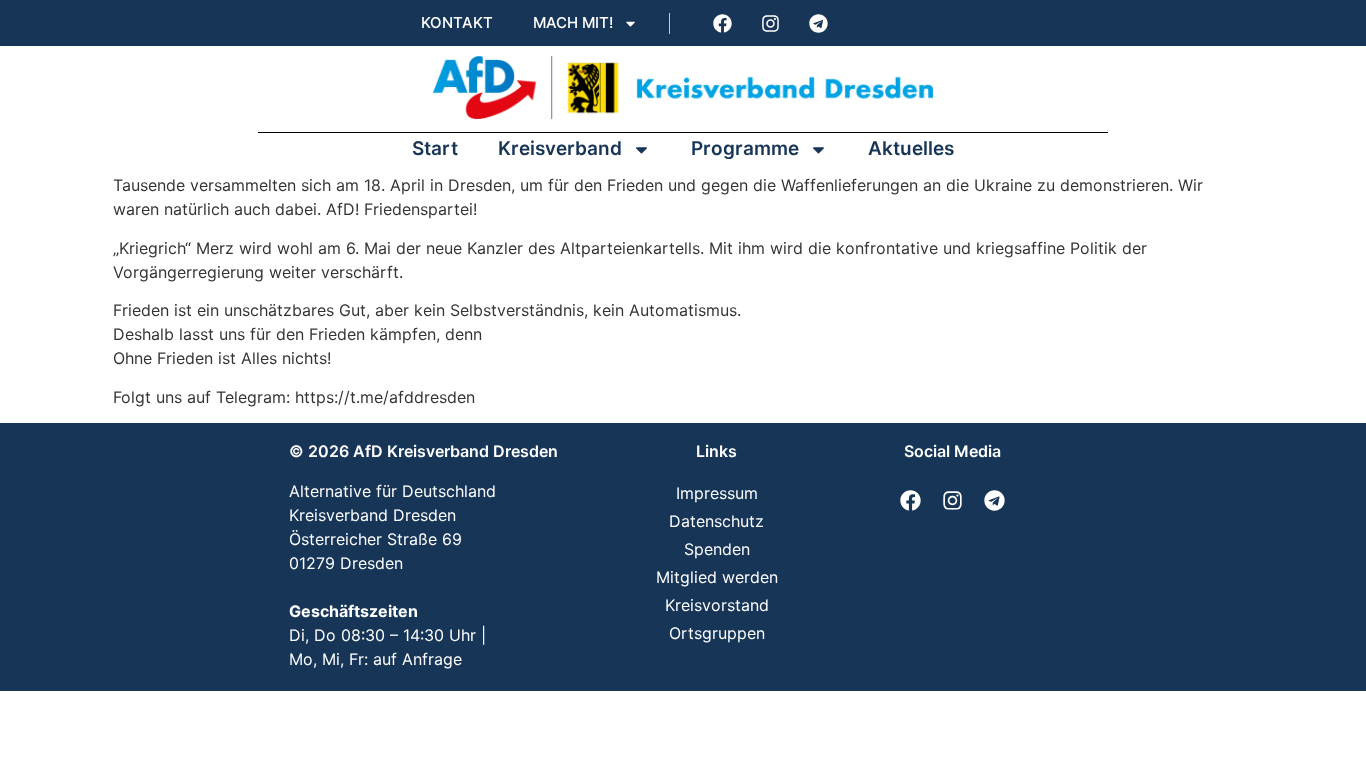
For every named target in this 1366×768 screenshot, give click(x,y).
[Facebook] (722, 23)
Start (435, 148)
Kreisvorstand (717, 605)
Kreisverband (560, 148)
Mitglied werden (717, 577)
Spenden (717, 549)
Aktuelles (911, 148)
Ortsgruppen (717, 633)
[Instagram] (770, 23)
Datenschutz (716, 521)
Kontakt (457, 22)
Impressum (717, 493)
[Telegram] (818, 23)
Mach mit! (573, 22)
